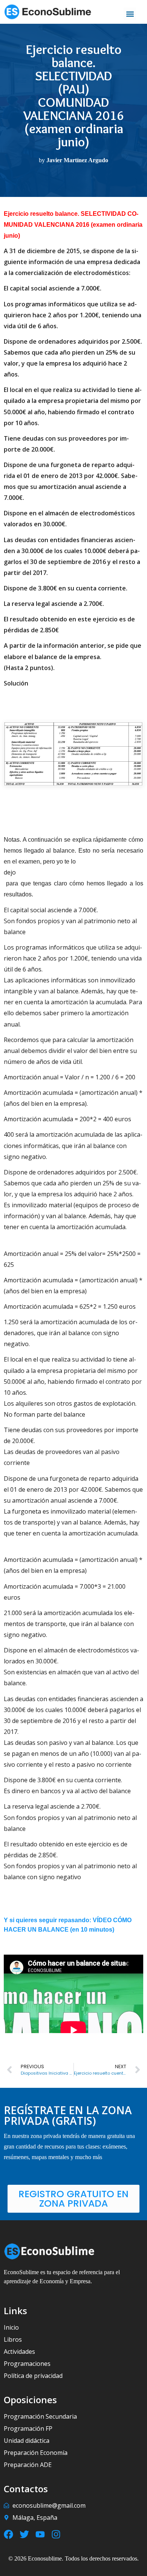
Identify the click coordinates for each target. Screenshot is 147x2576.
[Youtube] (40, 2534)
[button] (130, 14)
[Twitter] (24, 2534)
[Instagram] (56, 2534)
